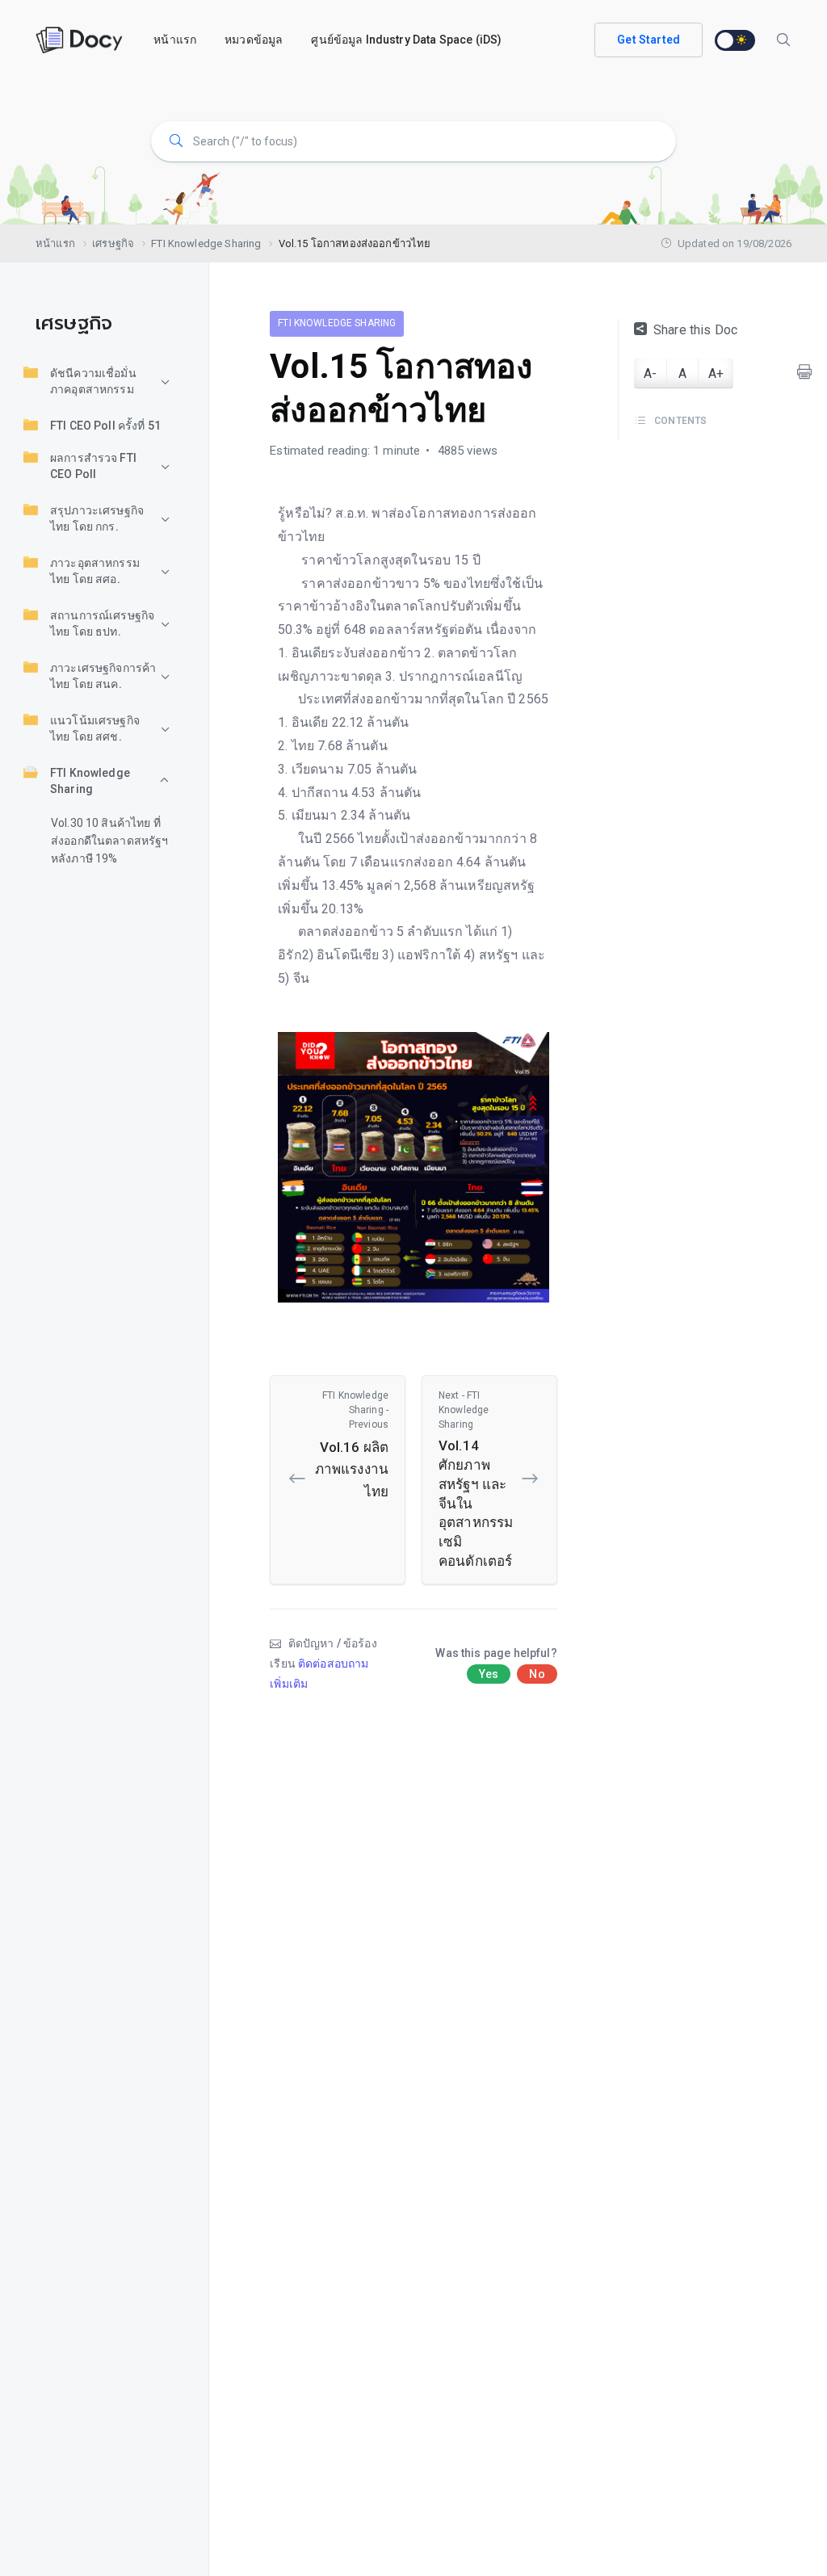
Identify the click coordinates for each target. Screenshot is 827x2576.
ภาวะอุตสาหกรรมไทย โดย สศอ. (95, 571)
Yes (489, 1674)
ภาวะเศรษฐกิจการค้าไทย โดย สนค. (103, 676)
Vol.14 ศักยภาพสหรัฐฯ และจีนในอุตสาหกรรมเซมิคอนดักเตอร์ (476, 1479)
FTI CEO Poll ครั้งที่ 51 (105, 426)
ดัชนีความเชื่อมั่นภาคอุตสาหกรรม (93, 381)
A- (650, 373)
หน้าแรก (175, 40)
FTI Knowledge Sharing (90, 781)
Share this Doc (695, 330)
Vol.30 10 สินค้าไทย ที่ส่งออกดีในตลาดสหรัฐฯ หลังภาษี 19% (110, 841)
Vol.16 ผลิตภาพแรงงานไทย (352, 1444)
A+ (716, 373)
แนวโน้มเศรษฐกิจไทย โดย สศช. (95, 728)
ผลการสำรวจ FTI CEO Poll (93, 466)
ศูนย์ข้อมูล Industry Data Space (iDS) (406, 40)
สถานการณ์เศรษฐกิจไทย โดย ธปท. (102, 623)
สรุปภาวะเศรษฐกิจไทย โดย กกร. (97, 518)
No (537, 1674)
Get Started (649, 40)
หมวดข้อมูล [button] (254, 40)
